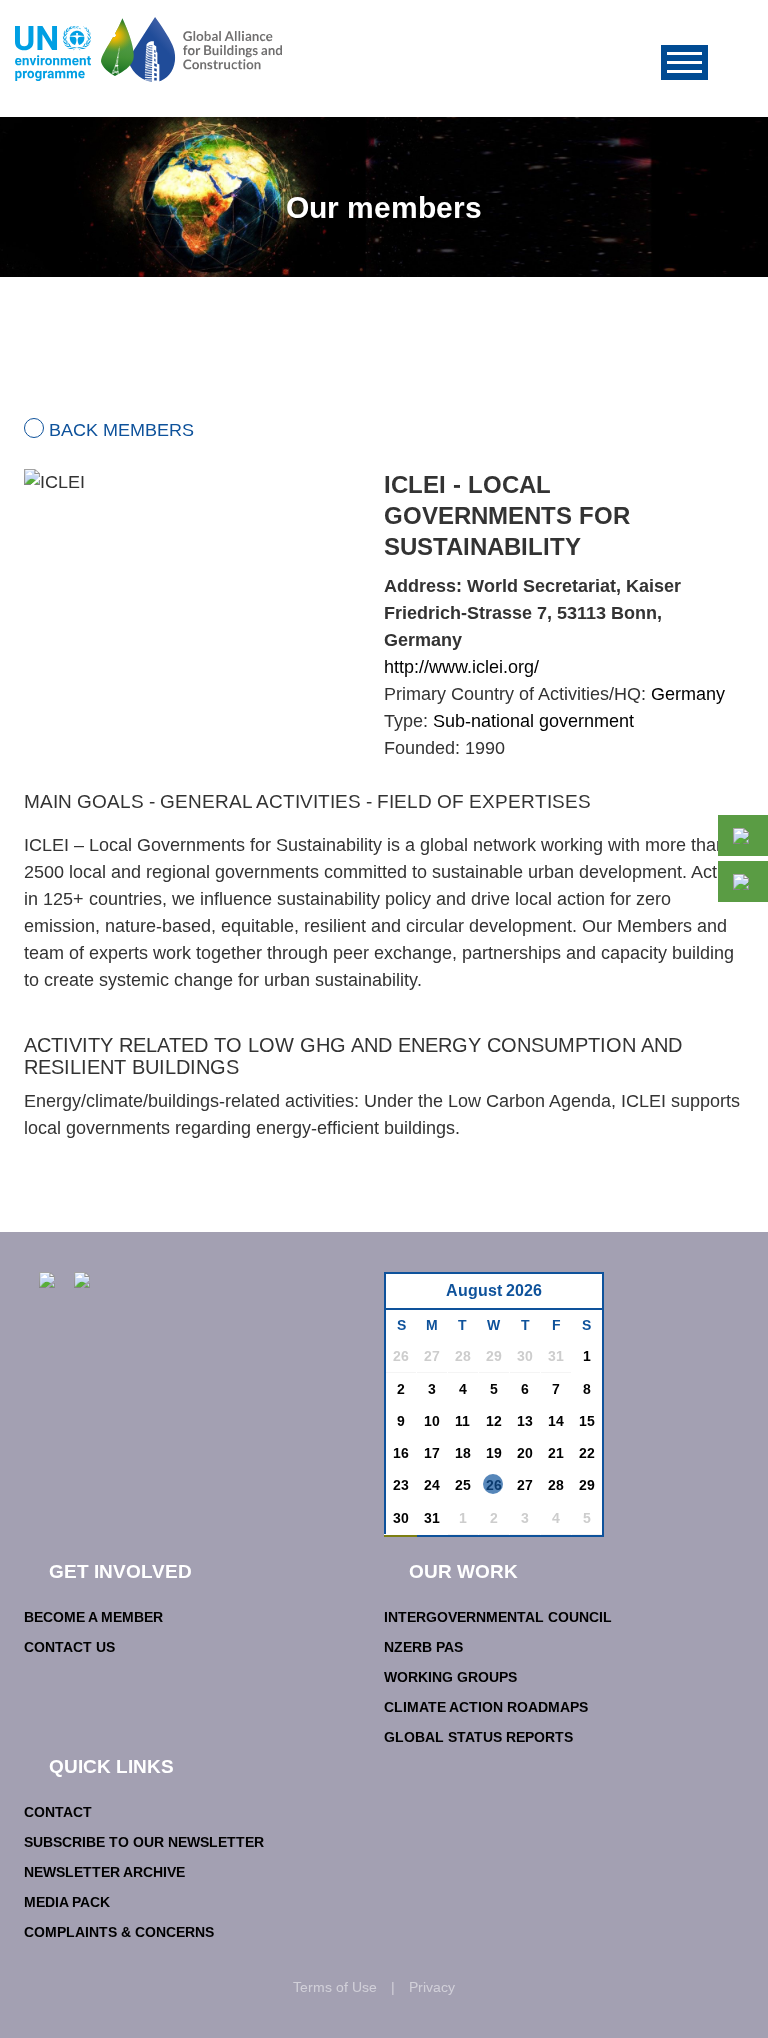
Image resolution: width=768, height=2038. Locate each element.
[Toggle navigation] (684, 62)
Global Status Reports (478, 1737)
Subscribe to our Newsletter (144, 1842)
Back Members (121, 430)
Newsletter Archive (104, 1872)
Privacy (432, 1987)
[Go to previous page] (411, 1296)
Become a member (93, 1617)
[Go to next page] (581, 1296)
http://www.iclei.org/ (461, 667)
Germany (688, 694)
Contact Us (69, 1647)
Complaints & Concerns (119, 1932)
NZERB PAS (423, 1647)
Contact (58, 1812)
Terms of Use (335, 1987)
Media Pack (67, 1902)
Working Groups (450, 1677)
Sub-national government (533, 721)
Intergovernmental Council (498, 1617)
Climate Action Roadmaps (486, 1707)
